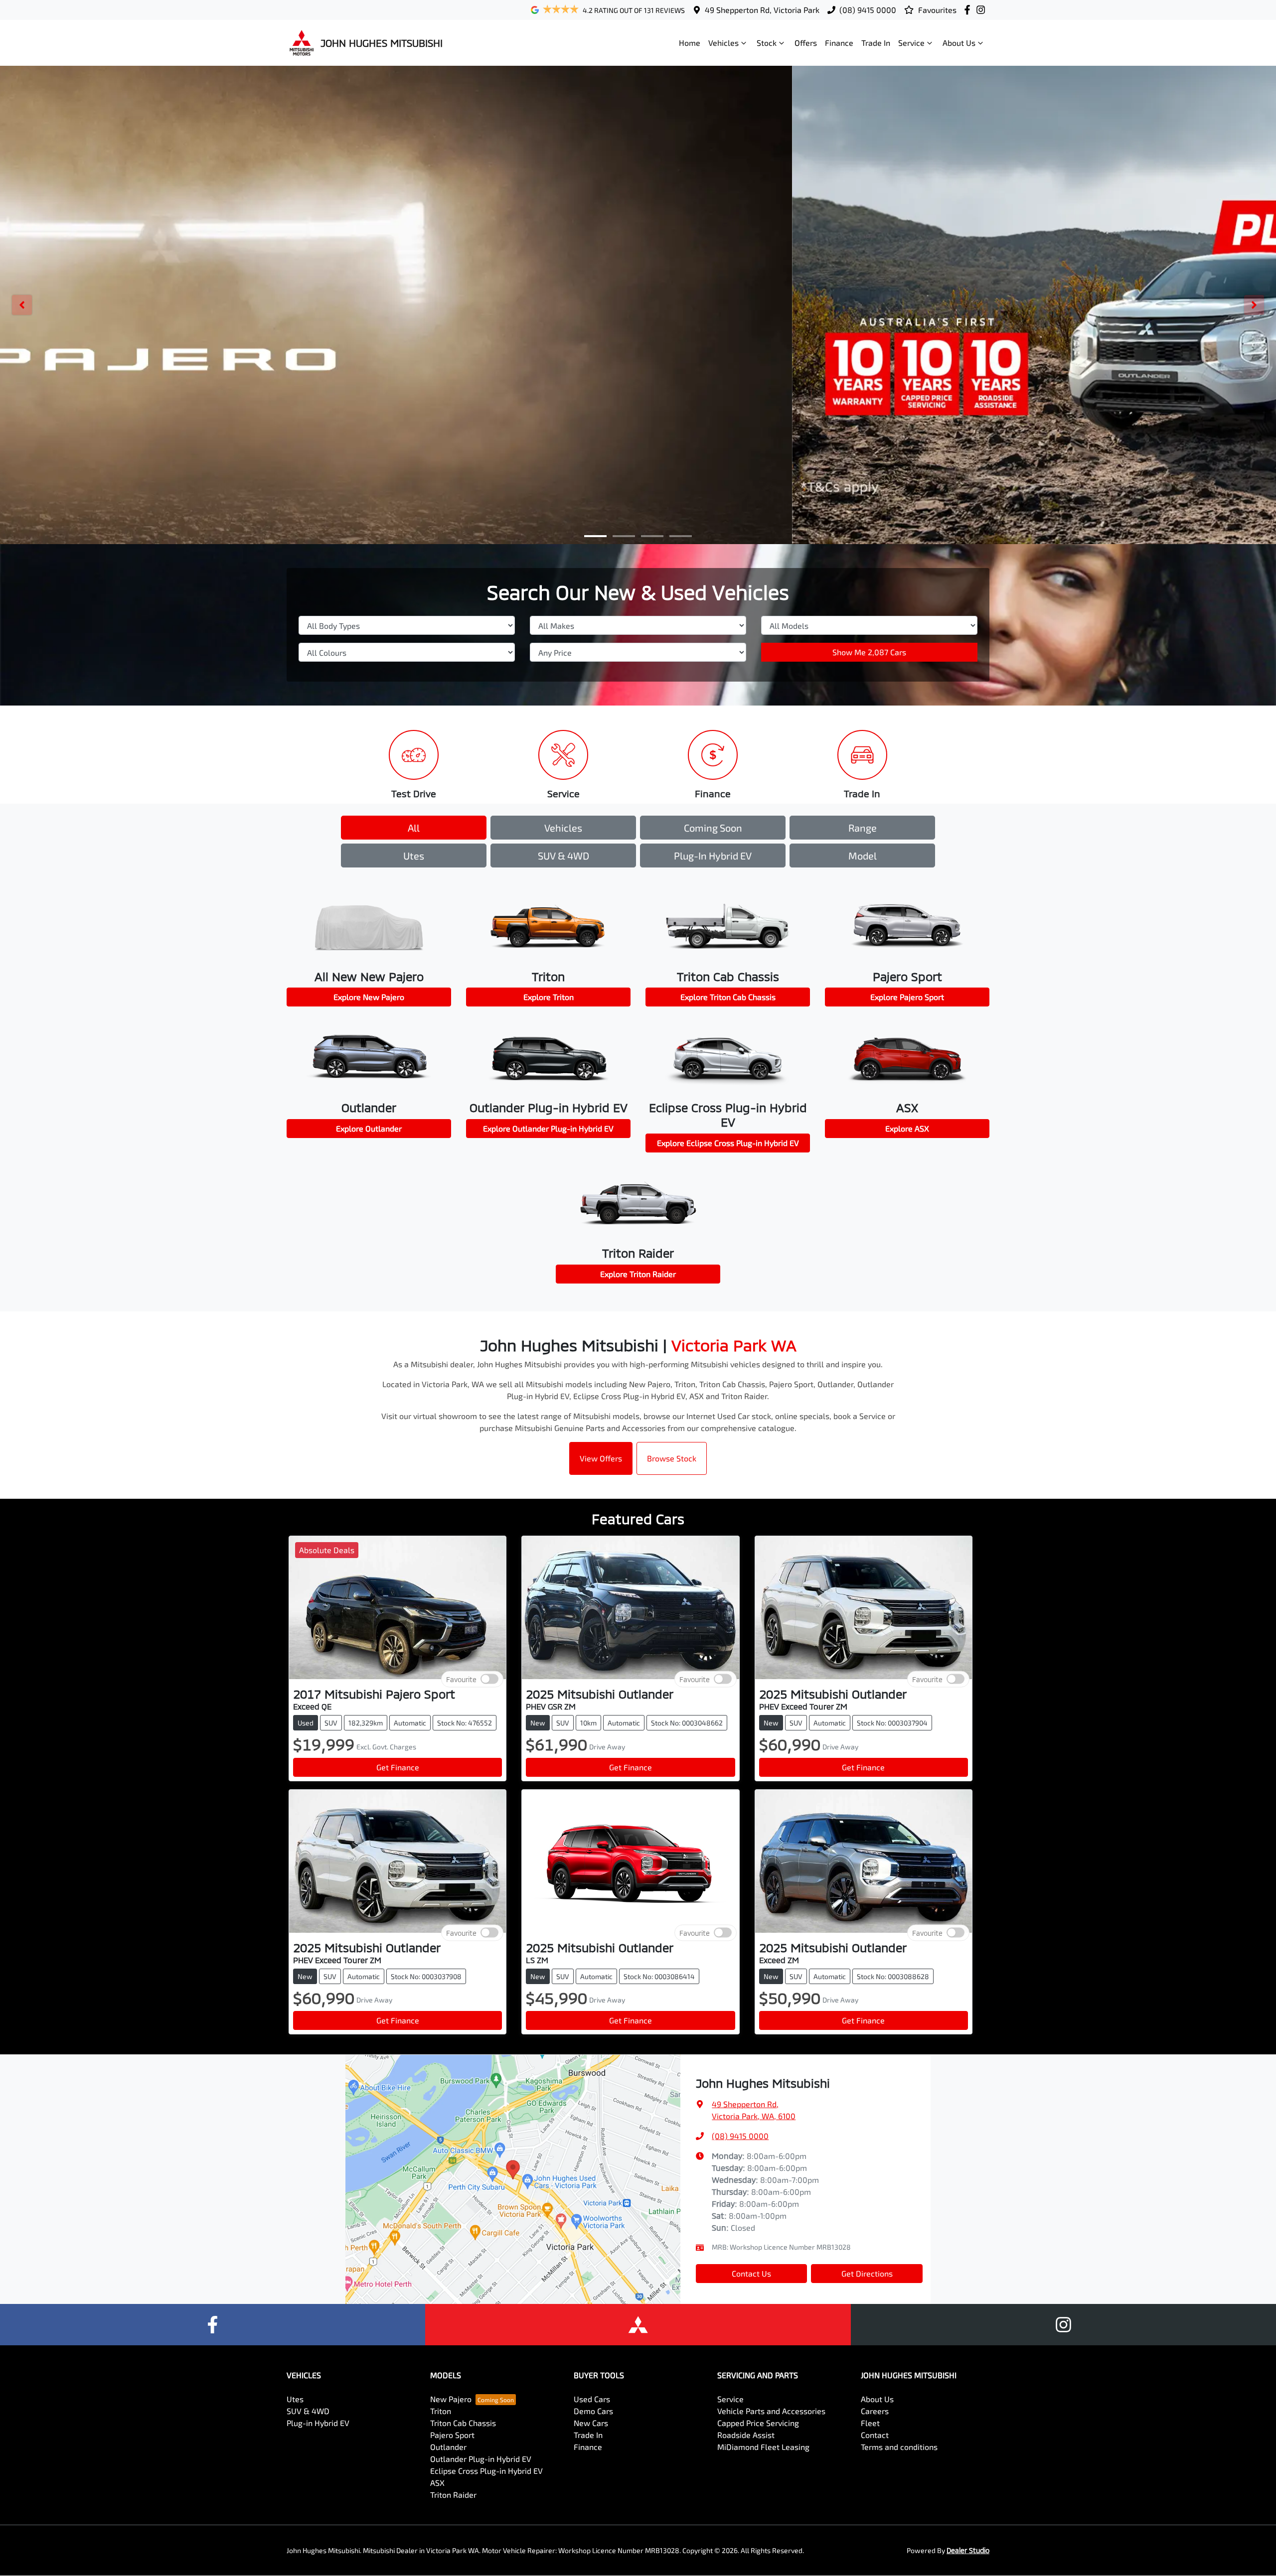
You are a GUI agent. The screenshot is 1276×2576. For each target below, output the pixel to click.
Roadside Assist (746, 2435)
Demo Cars (593, 2411)
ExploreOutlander (369, 1128)
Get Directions (867, 2273)
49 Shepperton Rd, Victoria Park (762, 10)
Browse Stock (672, 1458)
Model (863, 856)
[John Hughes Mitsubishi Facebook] (969, 10)
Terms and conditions (899, 2447)
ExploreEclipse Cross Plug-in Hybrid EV (728, 1143)
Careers (875, 2411)
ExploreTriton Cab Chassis (728, 997)
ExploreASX (907, 1128)
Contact (875, 2435)
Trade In (876, 43)
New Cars (591, 2423)
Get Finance (398, 1767)
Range (863, 828)
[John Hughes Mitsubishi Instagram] (983, 10)
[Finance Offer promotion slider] (624, 536)
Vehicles (723, 43)
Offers (806, 43)
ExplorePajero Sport (907, 997)
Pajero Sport (452, 2435)
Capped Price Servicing (758, 2423)
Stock (767, 43)
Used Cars (592, 2399)
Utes (414, 856)
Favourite (461, 1679)
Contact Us (751, 2273)
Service (911, 43)
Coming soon (713, 828)
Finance (839, 43)
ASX (437, 2483)
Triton (441, 2411)
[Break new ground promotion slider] (652, 536)
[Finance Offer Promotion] (638, 305)
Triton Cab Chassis (463, 2423)
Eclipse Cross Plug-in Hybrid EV (486, 2471)
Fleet (870, 2423)
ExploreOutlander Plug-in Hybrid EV (548, 1128)
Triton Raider (453, 2495)
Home (690, 43)
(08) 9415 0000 (868, 10)
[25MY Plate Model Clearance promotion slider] (595, 536)
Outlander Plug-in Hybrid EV (481, 2459)
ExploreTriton (549, 997)
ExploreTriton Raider (638, 1274)
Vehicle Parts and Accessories (771, 2411)
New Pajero (451, 2399)
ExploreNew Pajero (369, 997)
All (414, 828)
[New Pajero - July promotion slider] (681, 536)
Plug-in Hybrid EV (713, 856)
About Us (959, 43)
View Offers (601, 1458)
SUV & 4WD (563, 856)
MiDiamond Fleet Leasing (763, 2447)
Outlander (448, 2447)
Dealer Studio (968, 2550)
